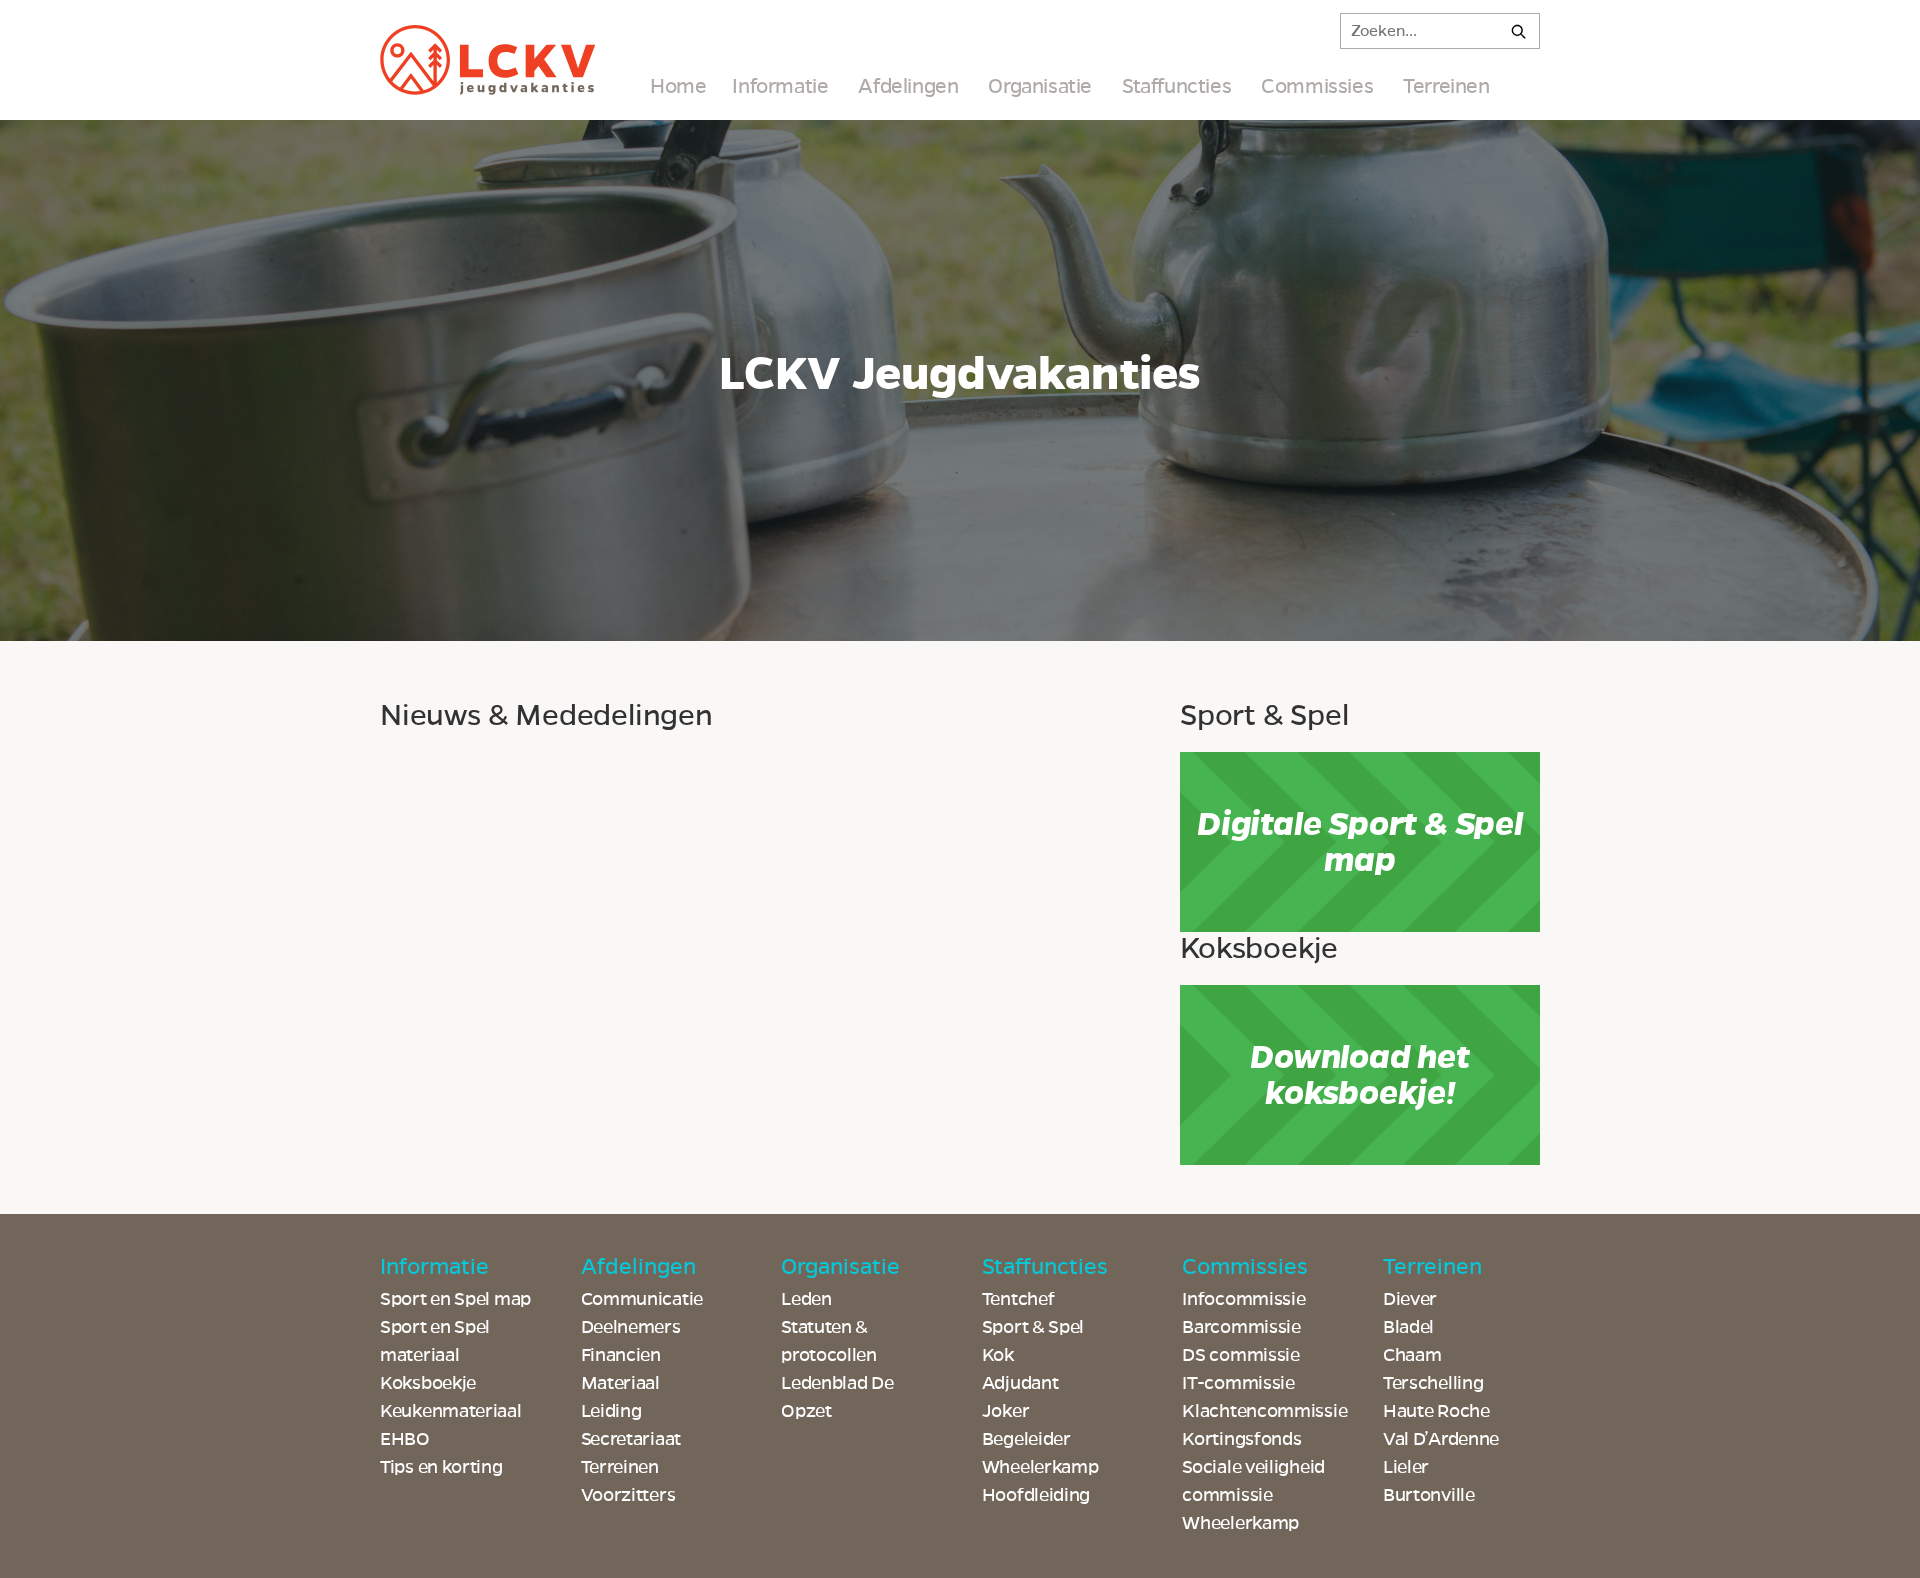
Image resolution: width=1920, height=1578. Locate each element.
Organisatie (1040, 86)
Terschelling (1433, 1383)
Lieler (1406, 1467)
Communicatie (642, 1299)
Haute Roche (1436, 1411)
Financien (621, 1355)
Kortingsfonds (1241, 1439)
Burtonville (1429, 1495)
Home (678, 86)
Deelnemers (631, 1327)
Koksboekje (428, 1383)
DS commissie (1240, 1355)
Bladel (1408, 1327)
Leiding (611, 1411)
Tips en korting (441, 1467)
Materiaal (620, 1383)
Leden (806, 1299)
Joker (1006, 1411)
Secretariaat (631, 1439)
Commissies (1317, 86)
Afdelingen (908, 86)
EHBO (405, 1439)
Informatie (780, 86)
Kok (998, 1355)
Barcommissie (1241, 1327)
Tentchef (1018, 1299)
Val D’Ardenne (1441, 1439)
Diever (1410, 1299)
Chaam (1412, 1355)
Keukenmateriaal (451, 1411)
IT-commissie (1238, 1383)
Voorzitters (628, 1495)
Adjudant (1020, 1383)
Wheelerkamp (1240, 1523)
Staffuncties (1176, 86)
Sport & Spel (1033, 1327)
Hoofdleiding (1036, 1495)
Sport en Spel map (455, 1299)
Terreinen (1446, 86)
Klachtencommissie (1264, 1411)
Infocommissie (1243, 1299)
